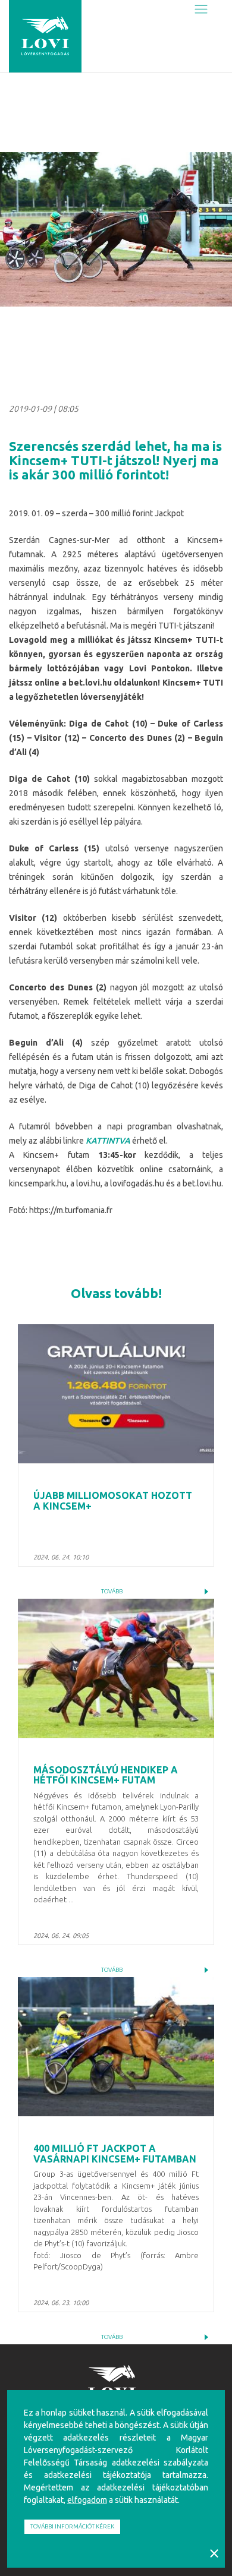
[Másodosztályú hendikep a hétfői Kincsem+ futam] (116, 1668)
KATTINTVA (108, 1141)
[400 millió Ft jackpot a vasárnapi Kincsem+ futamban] (116, 2047)
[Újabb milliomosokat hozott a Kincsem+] (116, 1394)
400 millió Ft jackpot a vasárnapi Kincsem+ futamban (115, 2154)
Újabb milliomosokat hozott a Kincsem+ (113, 1501)
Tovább (112, 1591)
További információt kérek (72, 2526)
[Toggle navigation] (201, 10)
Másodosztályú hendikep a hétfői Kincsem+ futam (106, 1775)
